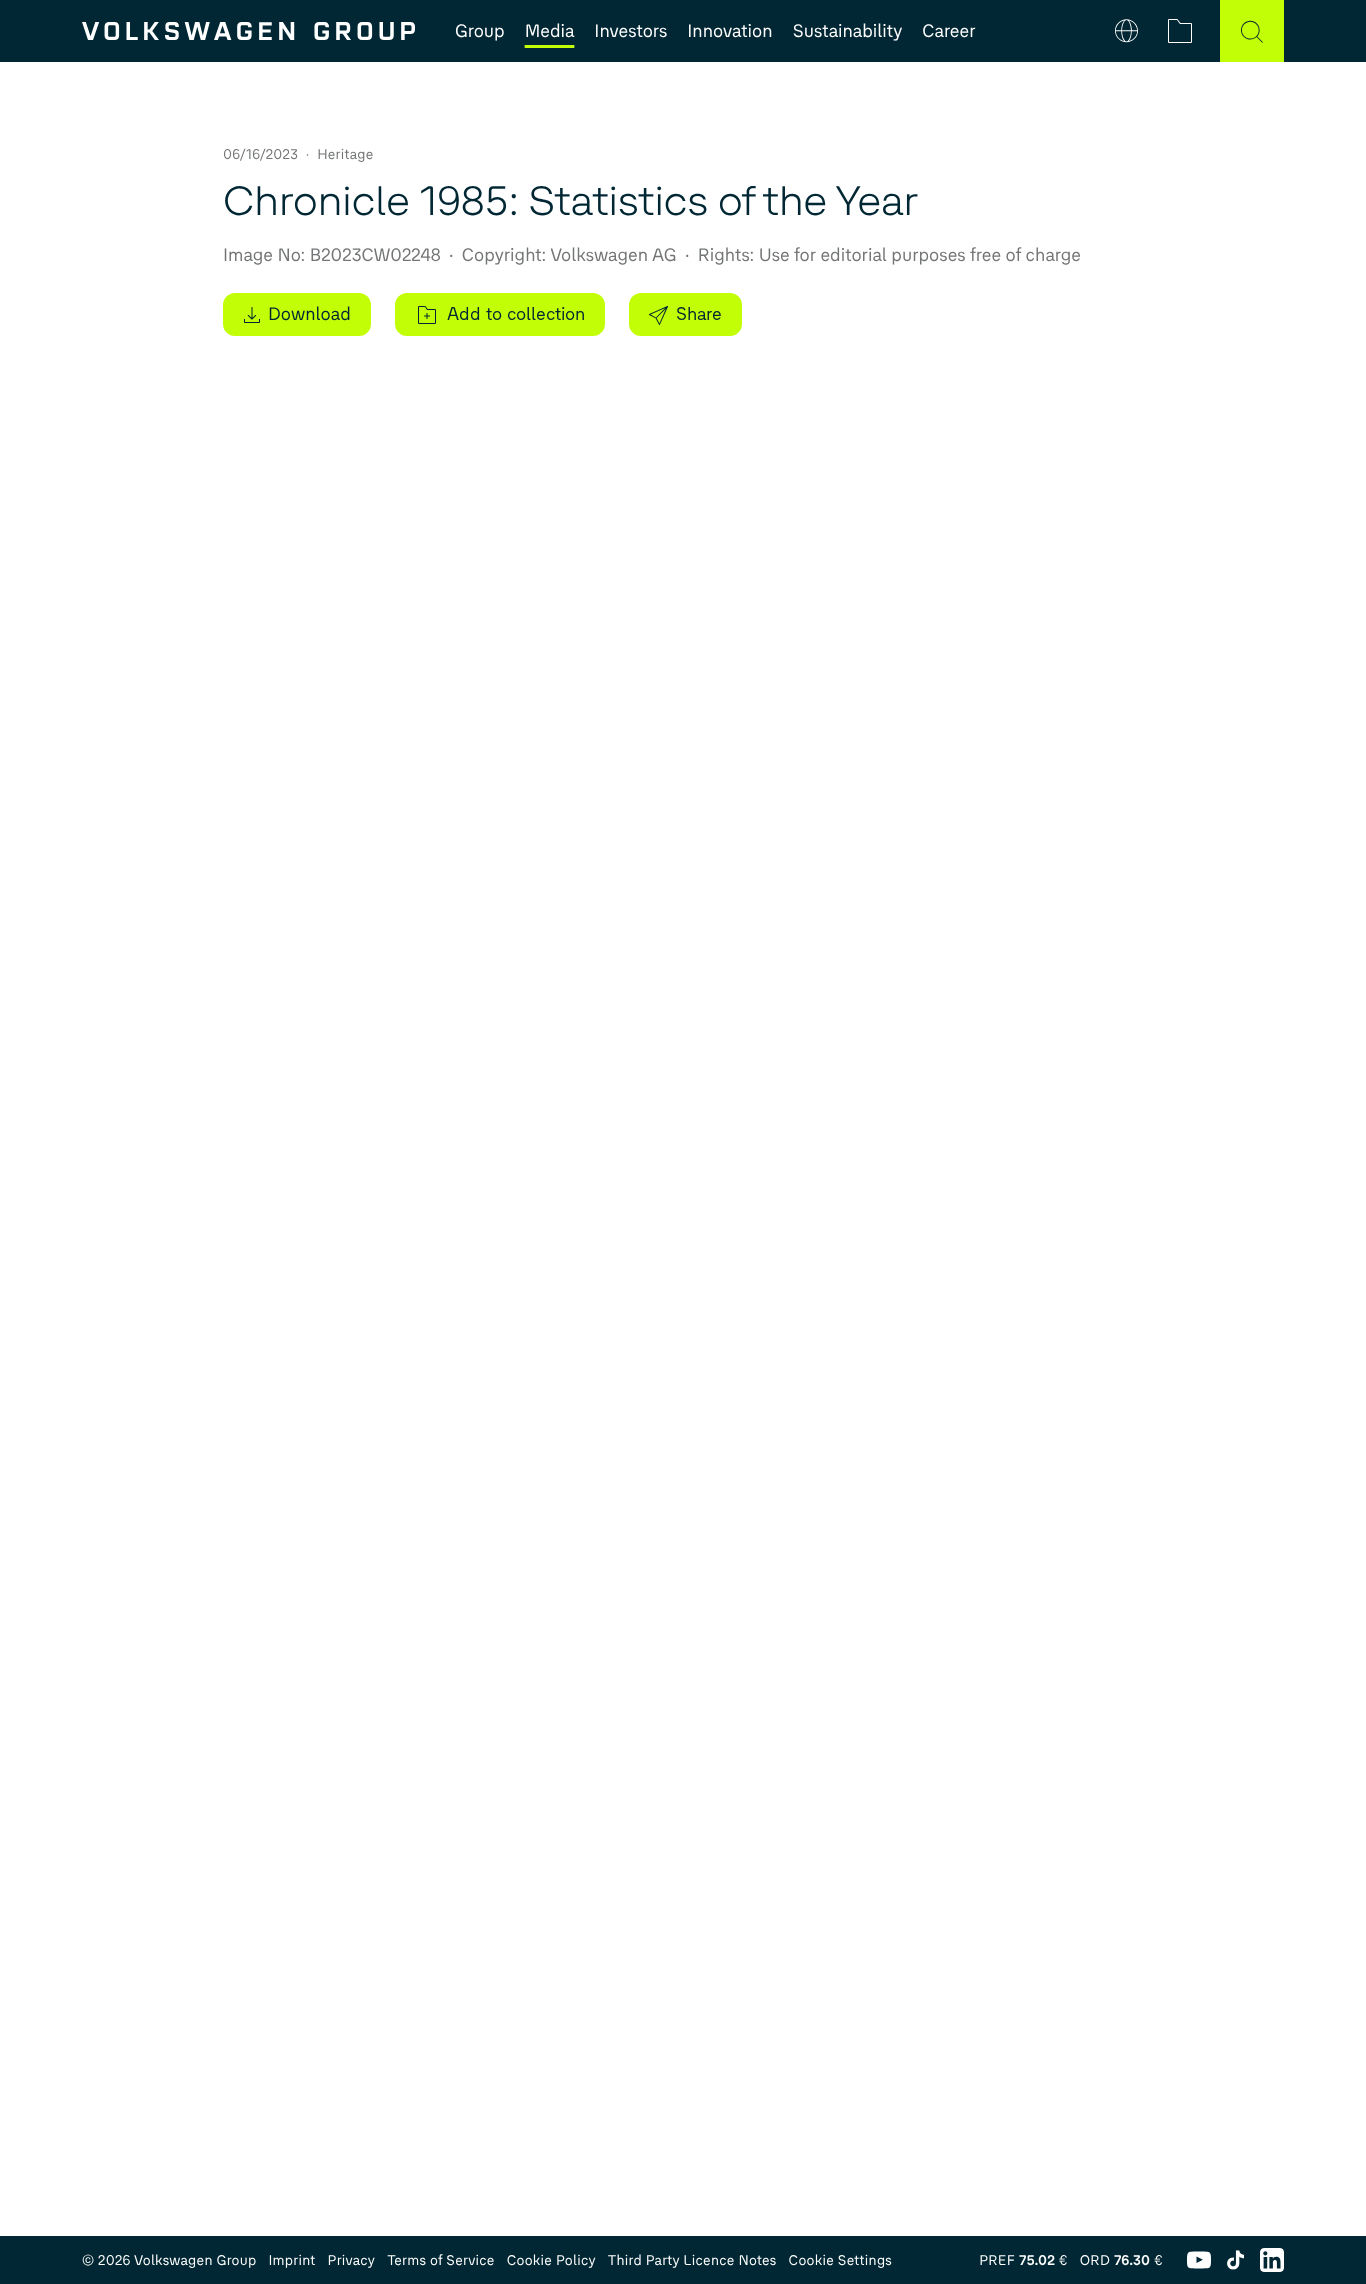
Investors (630, 31)
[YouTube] (1199, 2260)
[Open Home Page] (248, 31)
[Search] (1252, 31)
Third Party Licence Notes (692, 2260)
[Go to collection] (1180, 31)
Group (480, 31)
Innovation (729, 31)
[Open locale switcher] (1126, 31)
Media (550, 31)
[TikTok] (1235, 2260)
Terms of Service (441, 2260)
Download (309, 314)
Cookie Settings (841, 2260)
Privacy (352, 2260)
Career (948, 31)
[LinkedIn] (1272, 2260)
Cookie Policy (551, 2260)
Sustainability (848, 31)
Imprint (291, 2260)
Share (699, 314)
